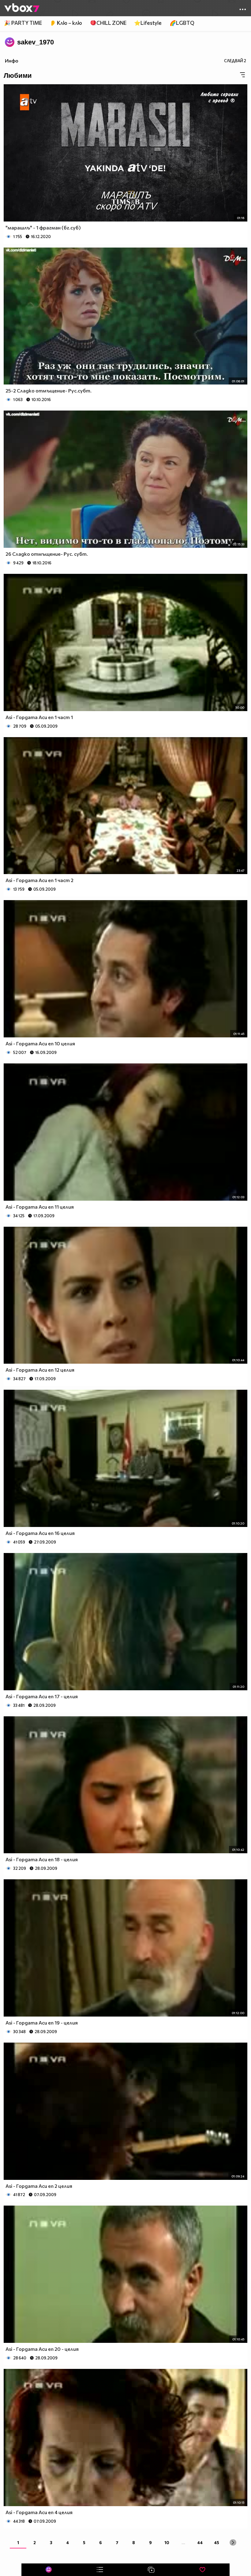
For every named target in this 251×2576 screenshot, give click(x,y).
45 (217, 2542)
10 (167, 2542)
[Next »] (233, 2542)
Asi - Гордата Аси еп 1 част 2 (39, 880)
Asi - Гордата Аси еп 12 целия (40, 1370)
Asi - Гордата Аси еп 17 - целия (42, 1696)
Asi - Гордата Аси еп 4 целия (39, 2512)
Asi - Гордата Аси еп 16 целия (40, 1533)
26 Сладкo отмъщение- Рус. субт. (47, 554)
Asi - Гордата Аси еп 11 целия (40, 1207)
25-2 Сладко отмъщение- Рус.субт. (49, 390)
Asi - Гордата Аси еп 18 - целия (42, 1859)
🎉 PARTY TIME (23, 23)
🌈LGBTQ (182, 23)
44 (200, 2542)
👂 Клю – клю (66, 23)
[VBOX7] (22, 8)
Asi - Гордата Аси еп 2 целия (39, 2186)
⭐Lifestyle (148, 23)
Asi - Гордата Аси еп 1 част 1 (39, 717)
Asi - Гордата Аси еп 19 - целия (42, 2023)
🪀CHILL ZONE (108, 23)
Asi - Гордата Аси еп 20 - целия (42, 2349)
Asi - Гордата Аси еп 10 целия (40, 1043)
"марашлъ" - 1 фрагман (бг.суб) (43, 227)
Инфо (12, 61)
